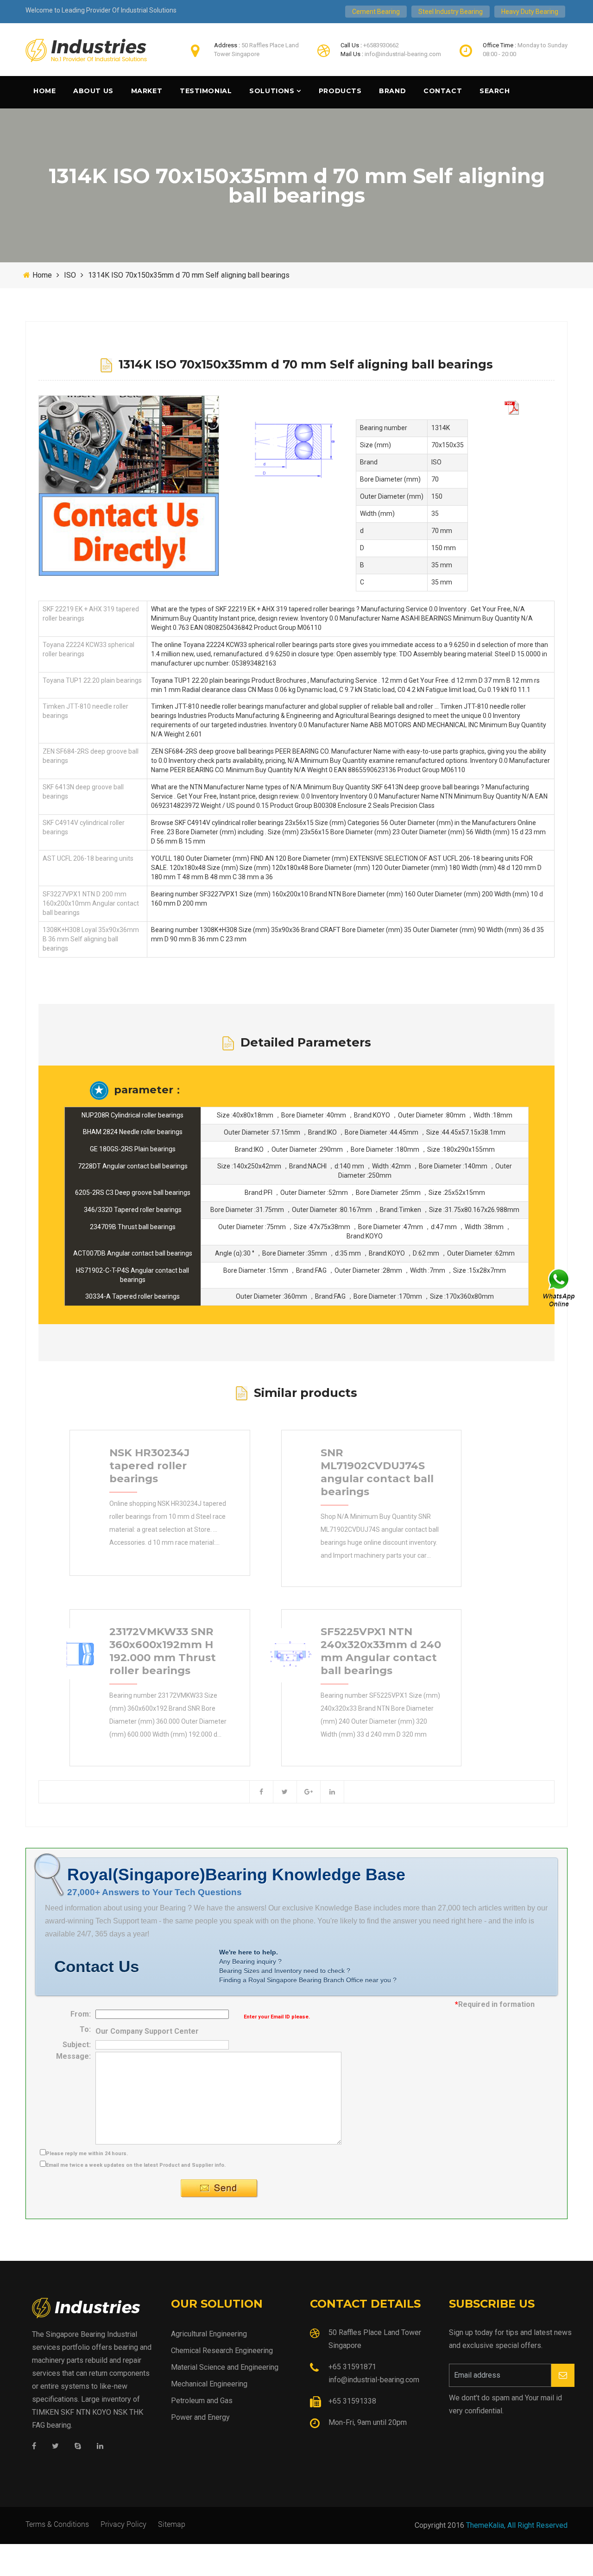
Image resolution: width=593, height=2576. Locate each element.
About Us (93, 91)
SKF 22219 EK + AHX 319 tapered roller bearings (91, 614)
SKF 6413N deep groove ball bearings (83, 792)
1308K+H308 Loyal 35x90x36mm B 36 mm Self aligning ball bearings (91, 939)
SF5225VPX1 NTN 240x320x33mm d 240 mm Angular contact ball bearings (381, 1651)
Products (340, 91)
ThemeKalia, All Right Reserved (517, 2525)
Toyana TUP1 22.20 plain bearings (92, 680)
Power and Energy (200, 2417)
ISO (70, 275)
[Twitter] (55, 2446)
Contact (443, 91)
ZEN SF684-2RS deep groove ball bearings (91, 756)
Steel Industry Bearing (451, 12)
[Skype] (78, 2446)
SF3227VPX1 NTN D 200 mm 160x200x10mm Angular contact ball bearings (91, 903)
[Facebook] (34, 2446)
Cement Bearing (376, 12)
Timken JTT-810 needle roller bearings (85, 711)
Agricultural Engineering (209, 2334)
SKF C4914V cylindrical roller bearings (84, 827)
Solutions (272, 91)
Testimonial (206, 91)
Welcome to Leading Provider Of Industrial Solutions (101, 10)
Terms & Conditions (57, 2524)
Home (44, 91)
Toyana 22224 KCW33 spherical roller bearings (88, 649)
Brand (392, 91)
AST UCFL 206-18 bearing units (88, 858)
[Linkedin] (100, 2446)
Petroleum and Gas (202, 2401)
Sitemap (172, 2524)
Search (495, 91)
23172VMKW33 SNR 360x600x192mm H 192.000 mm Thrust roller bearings (163, 1651)
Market (147, 91)
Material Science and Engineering (225, 2367)
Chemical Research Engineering (222, 2351)
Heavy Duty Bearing (530, 12)
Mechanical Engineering (209, 2384)
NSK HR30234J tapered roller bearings (149, 1466)
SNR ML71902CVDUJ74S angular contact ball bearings (377, 1472)
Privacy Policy (123, 2524)
